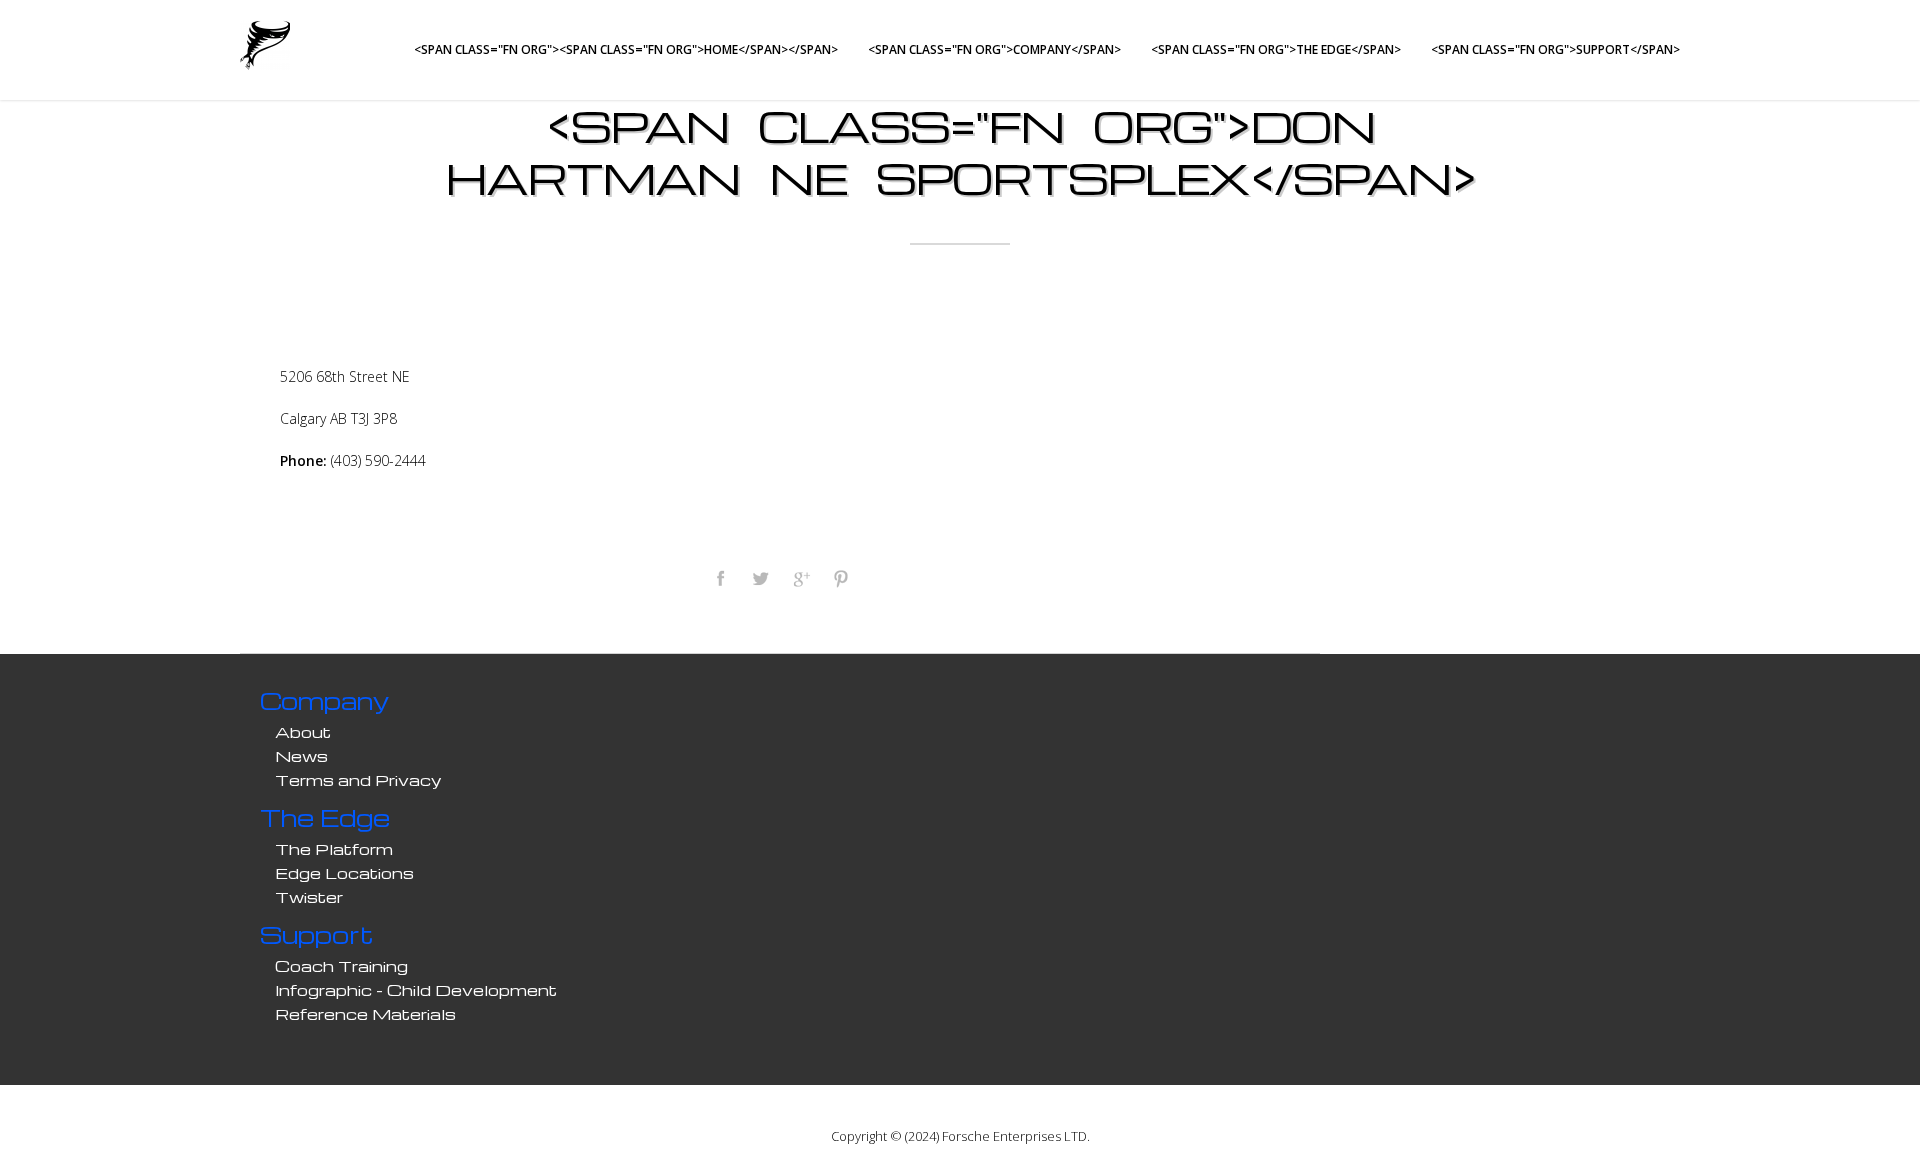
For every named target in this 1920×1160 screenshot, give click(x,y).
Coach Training (341, 966)
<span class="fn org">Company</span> (994, 49)
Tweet (760, 578)
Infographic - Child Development (416, 990)
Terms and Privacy (358, 780)
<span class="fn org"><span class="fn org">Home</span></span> (626, 49)
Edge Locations (344, 873)
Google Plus (800, 578)
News (301, 756)
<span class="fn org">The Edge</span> (1276, 49)
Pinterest (840, 578)
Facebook (720, 578)
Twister (309, 897)
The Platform (334, 849)
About (303, 732)
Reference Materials (365, 1014)
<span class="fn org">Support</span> (1555, 49)
